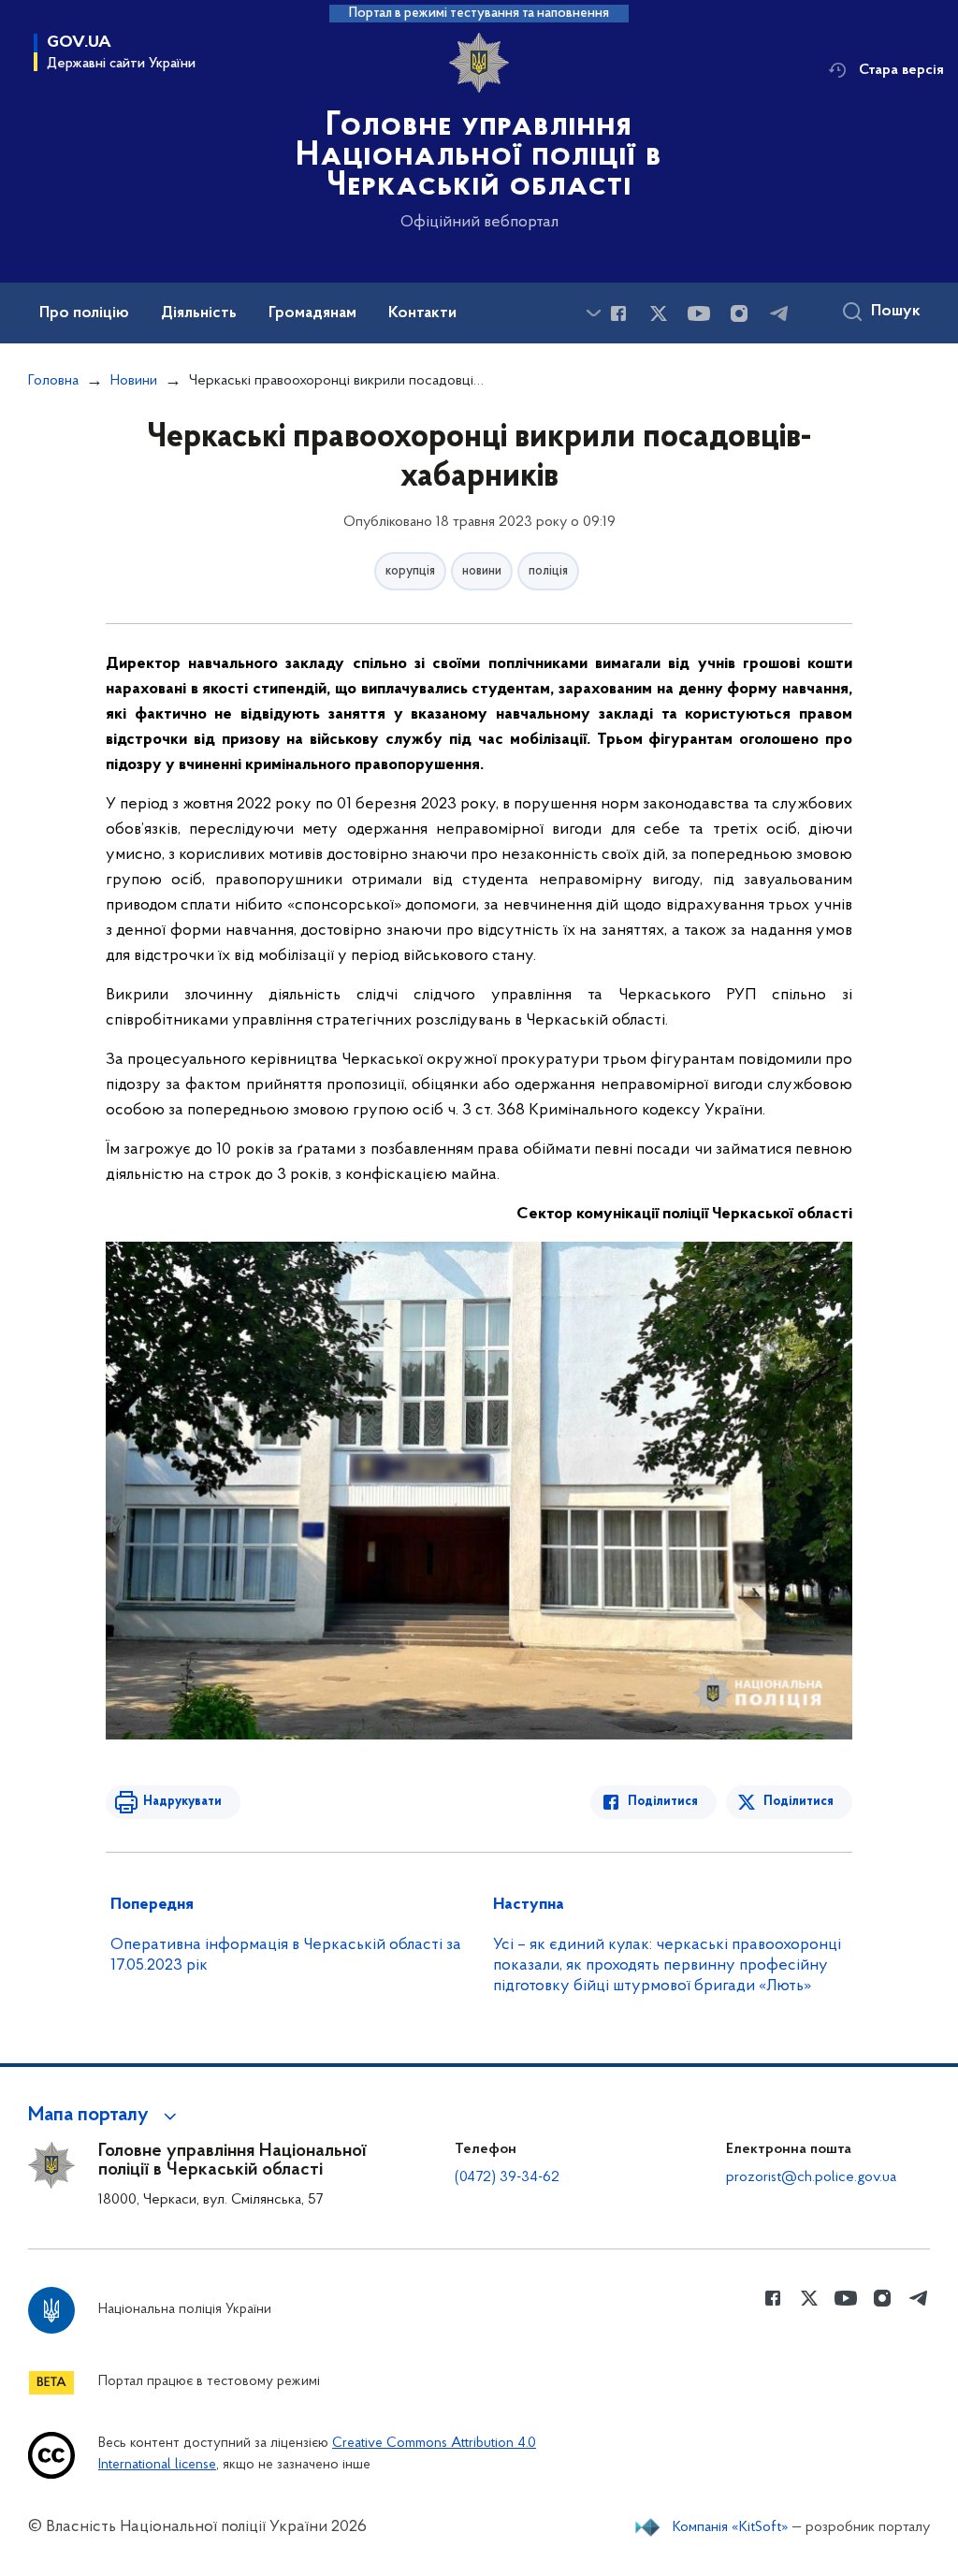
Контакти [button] (422, 313)
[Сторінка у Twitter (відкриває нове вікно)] (659, 313)
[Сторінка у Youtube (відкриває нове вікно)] (699, 313)
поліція (548, 571)
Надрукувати (182, 1802)
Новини (134, 381)
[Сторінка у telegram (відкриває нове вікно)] (779, 313)
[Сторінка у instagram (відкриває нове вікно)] (739, 313)
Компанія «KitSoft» (731, 2527)
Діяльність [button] (199, 313)
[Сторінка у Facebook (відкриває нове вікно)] (618, 313)
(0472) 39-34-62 (507, 2177)
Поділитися (663, 1802)
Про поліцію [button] (84, 313)
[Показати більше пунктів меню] (593, 313)
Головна (53, 381)
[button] (105, 2116)
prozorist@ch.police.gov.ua (811, 2177)
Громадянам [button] (312, 313)
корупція (410, 571)
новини (482, 571)
